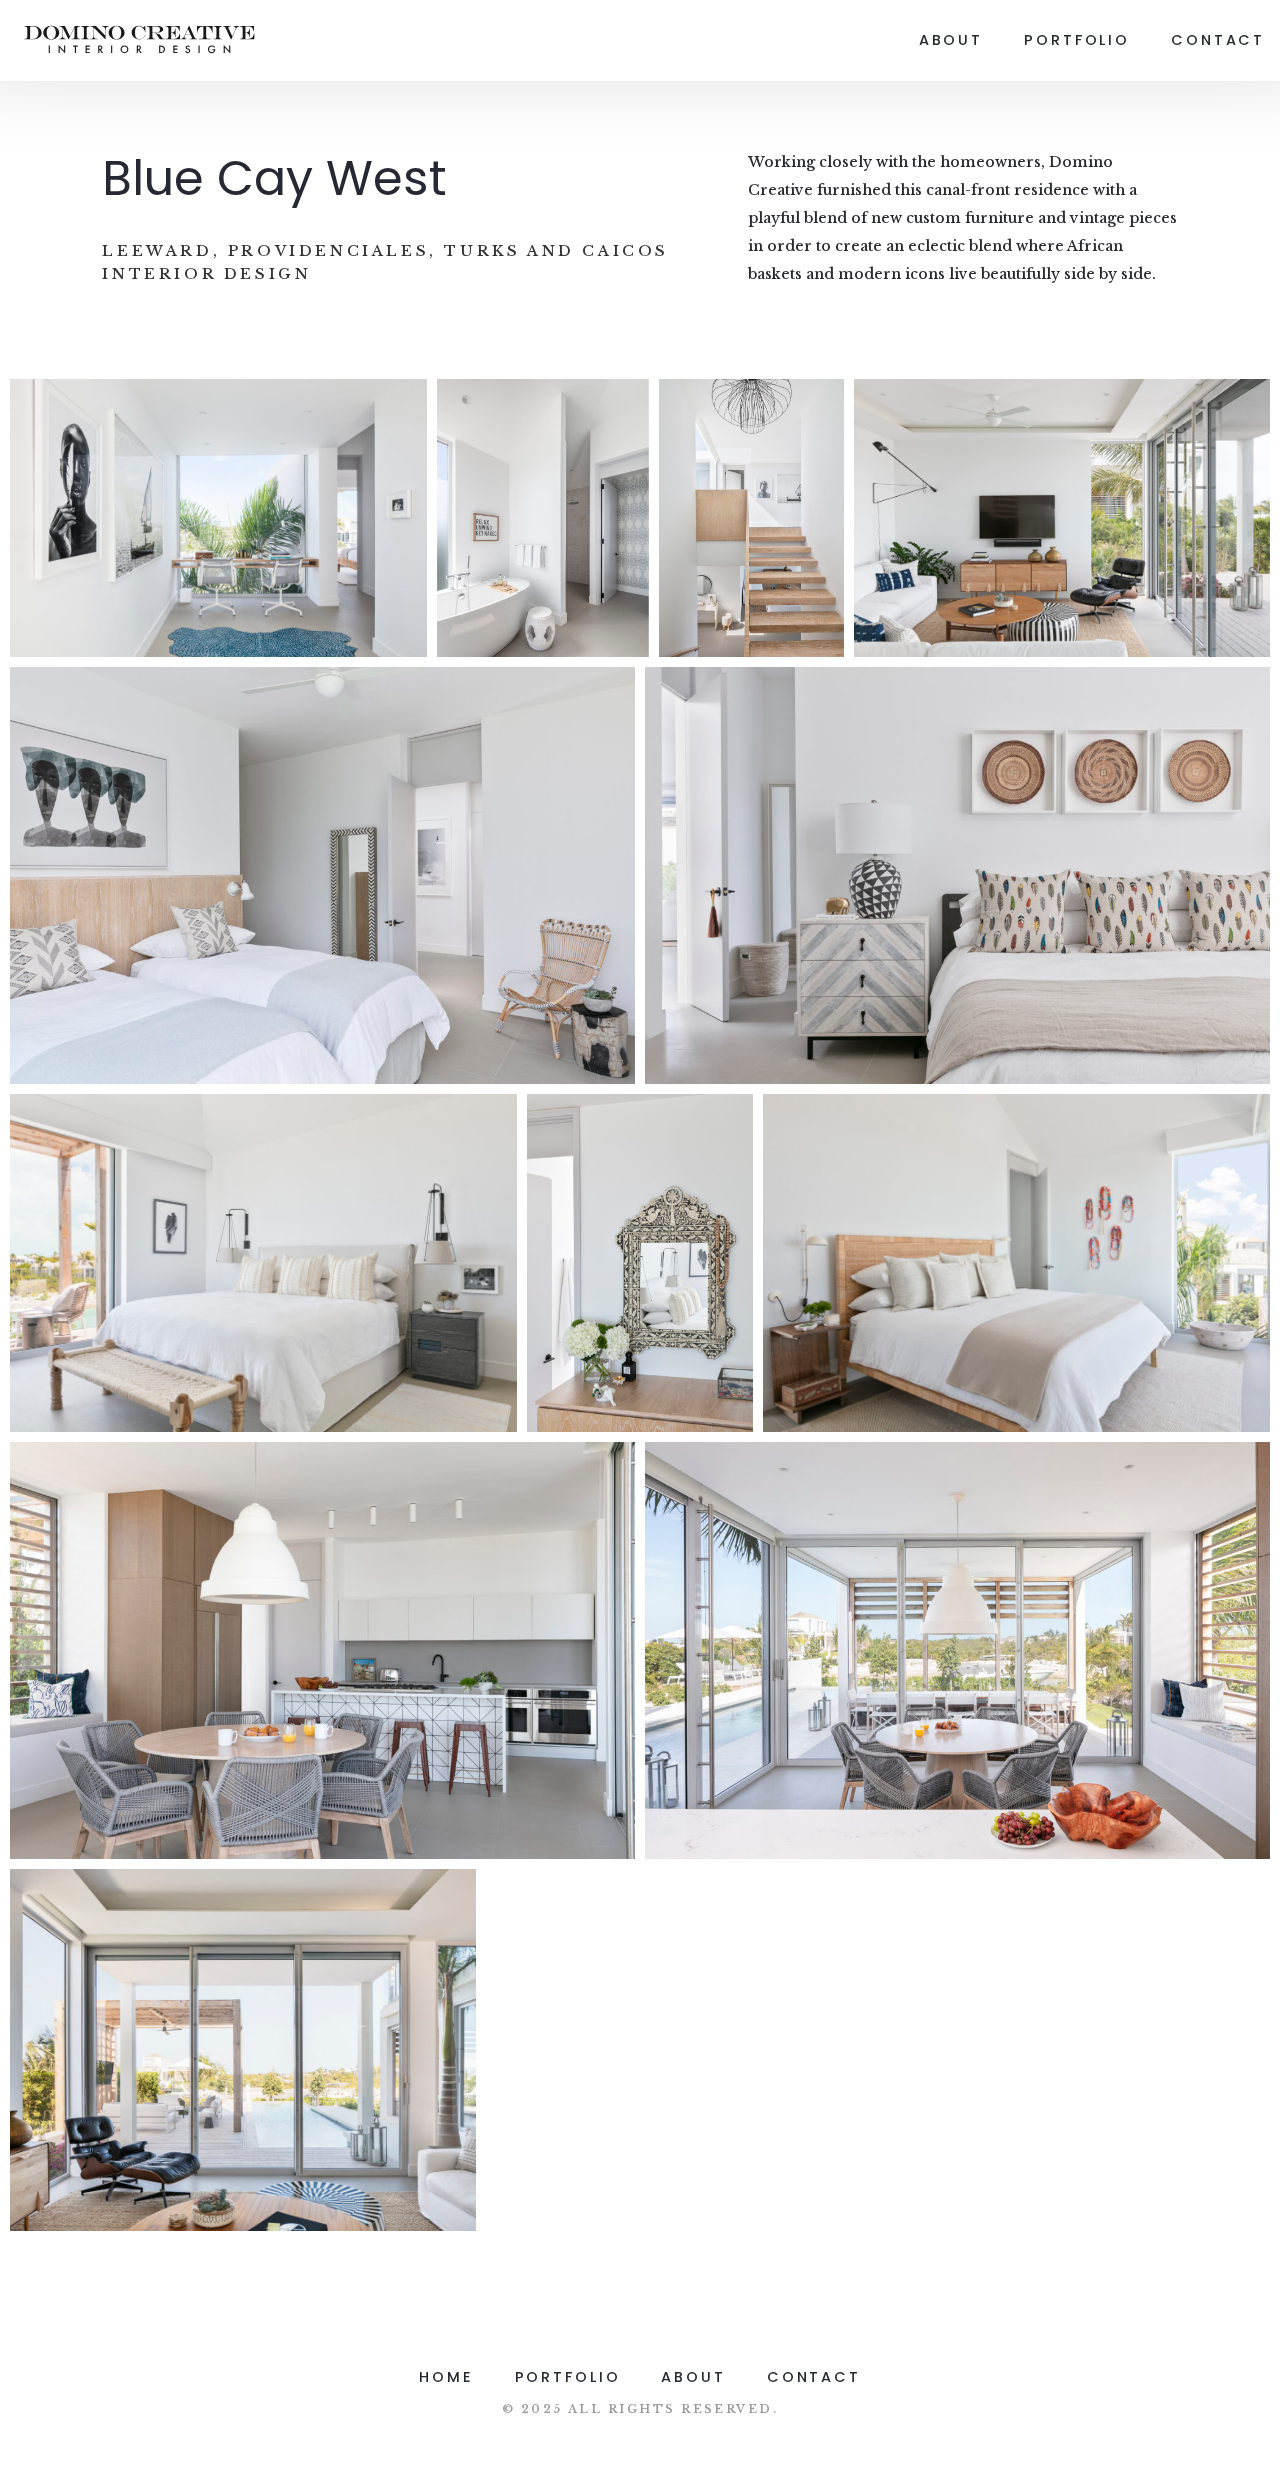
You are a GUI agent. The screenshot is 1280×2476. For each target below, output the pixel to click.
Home (446, 2377)
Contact (1218, 40)
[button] (218, 518)
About (951, 40)
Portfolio (1077, 40)
